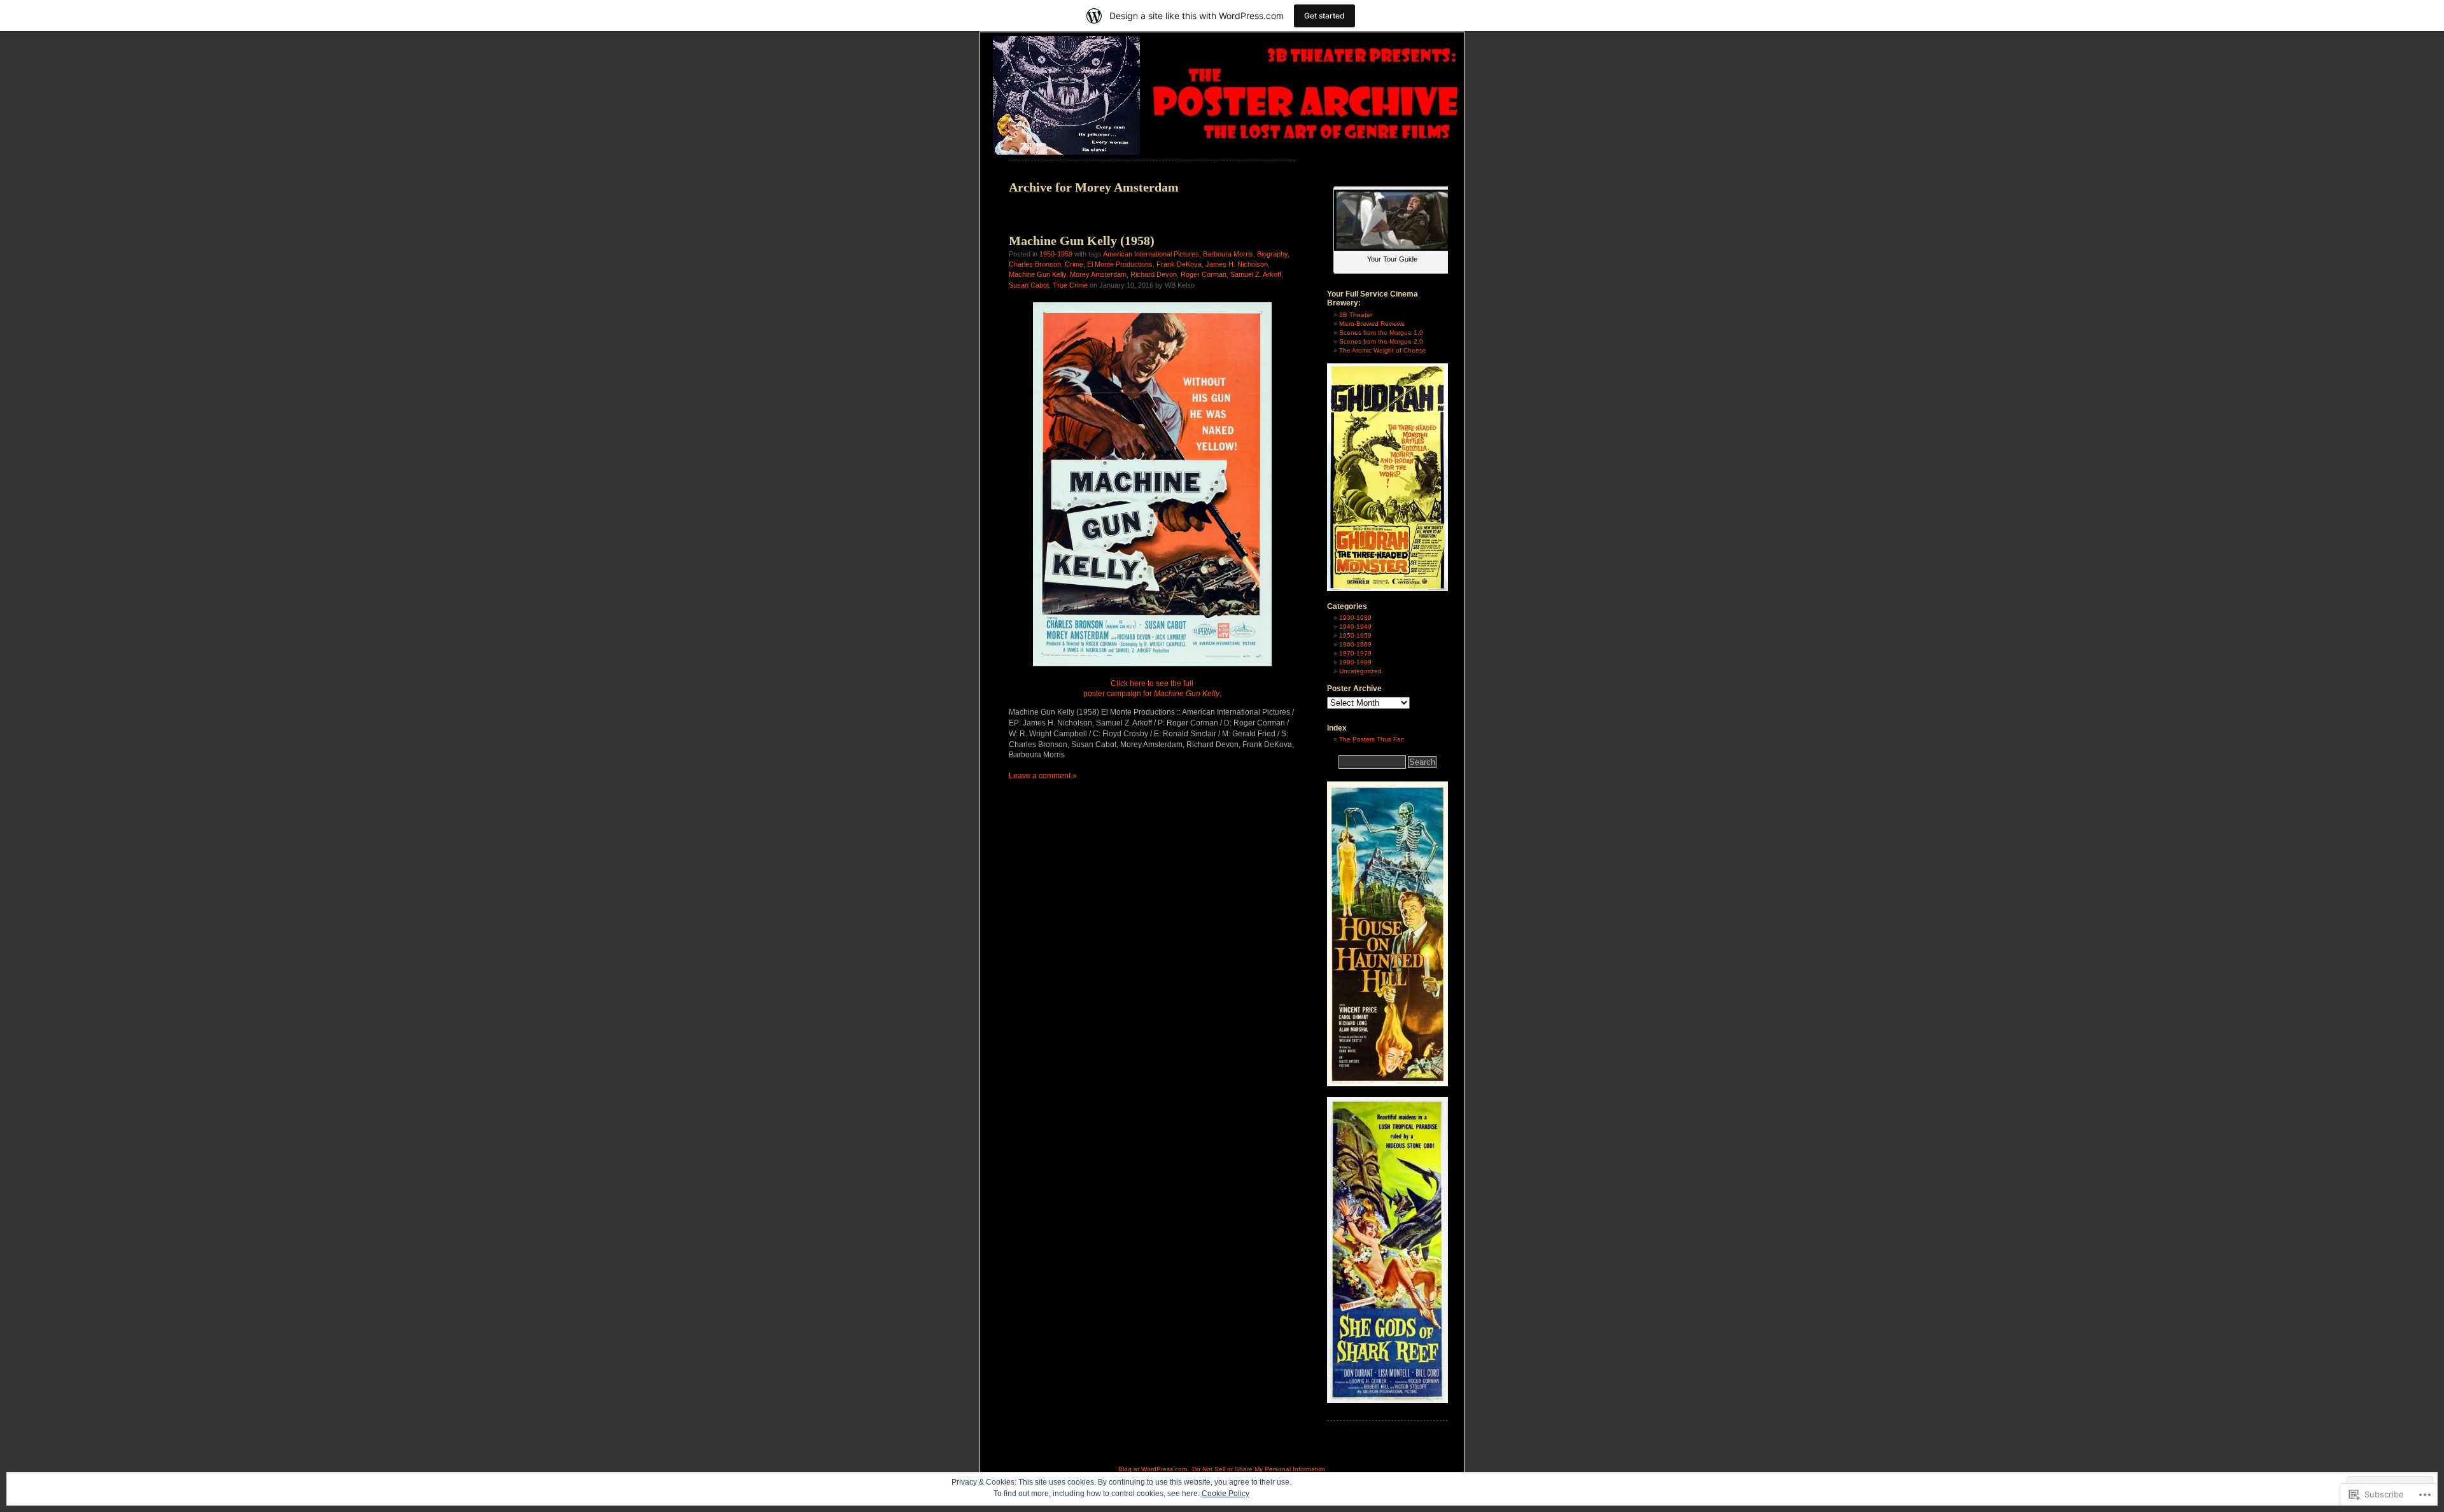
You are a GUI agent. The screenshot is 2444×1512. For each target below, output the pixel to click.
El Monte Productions (1120, 264)
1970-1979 (1355, 653)
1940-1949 (1355, 626)
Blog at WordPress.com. (1154, 1469)
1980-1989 (1355, 662)
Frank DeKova (1179, 264)
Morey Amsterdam (1098, 274)
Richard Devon (1154, 274)
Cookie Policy (1226, 1494)
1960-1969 (1355, 644)
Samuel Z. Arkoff (1256, 274)
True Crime (1070, 285)
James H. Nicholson (1237, 264)
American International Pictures (1151, 254)
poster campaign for (1151, 694)
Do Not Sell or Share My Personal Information (1259, 1469)
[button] (1152, 484)
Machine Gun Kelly (1037, 274)
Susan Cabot (1029, 285)
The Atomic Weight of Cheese (1383, 350)
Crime (1074, 264)
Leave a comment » (1043, 776)
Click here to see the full (1152, 683)
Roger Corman (1204, 274)
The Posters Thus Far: (1372, 739)
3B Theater (1356, 315)
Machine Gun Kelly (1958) (1082, 241)
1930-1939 (1355, 618)
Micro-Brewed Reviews (1372, 324)
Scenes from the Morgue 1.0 (1381, 332)
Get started (1324, 16)
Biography (1272, 254)
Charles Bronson (1035, 264)
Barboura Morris (1228, 254)
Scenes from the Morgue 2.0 (1381, 341)
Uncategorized (1360, 671)
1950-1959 (1056, 254)
